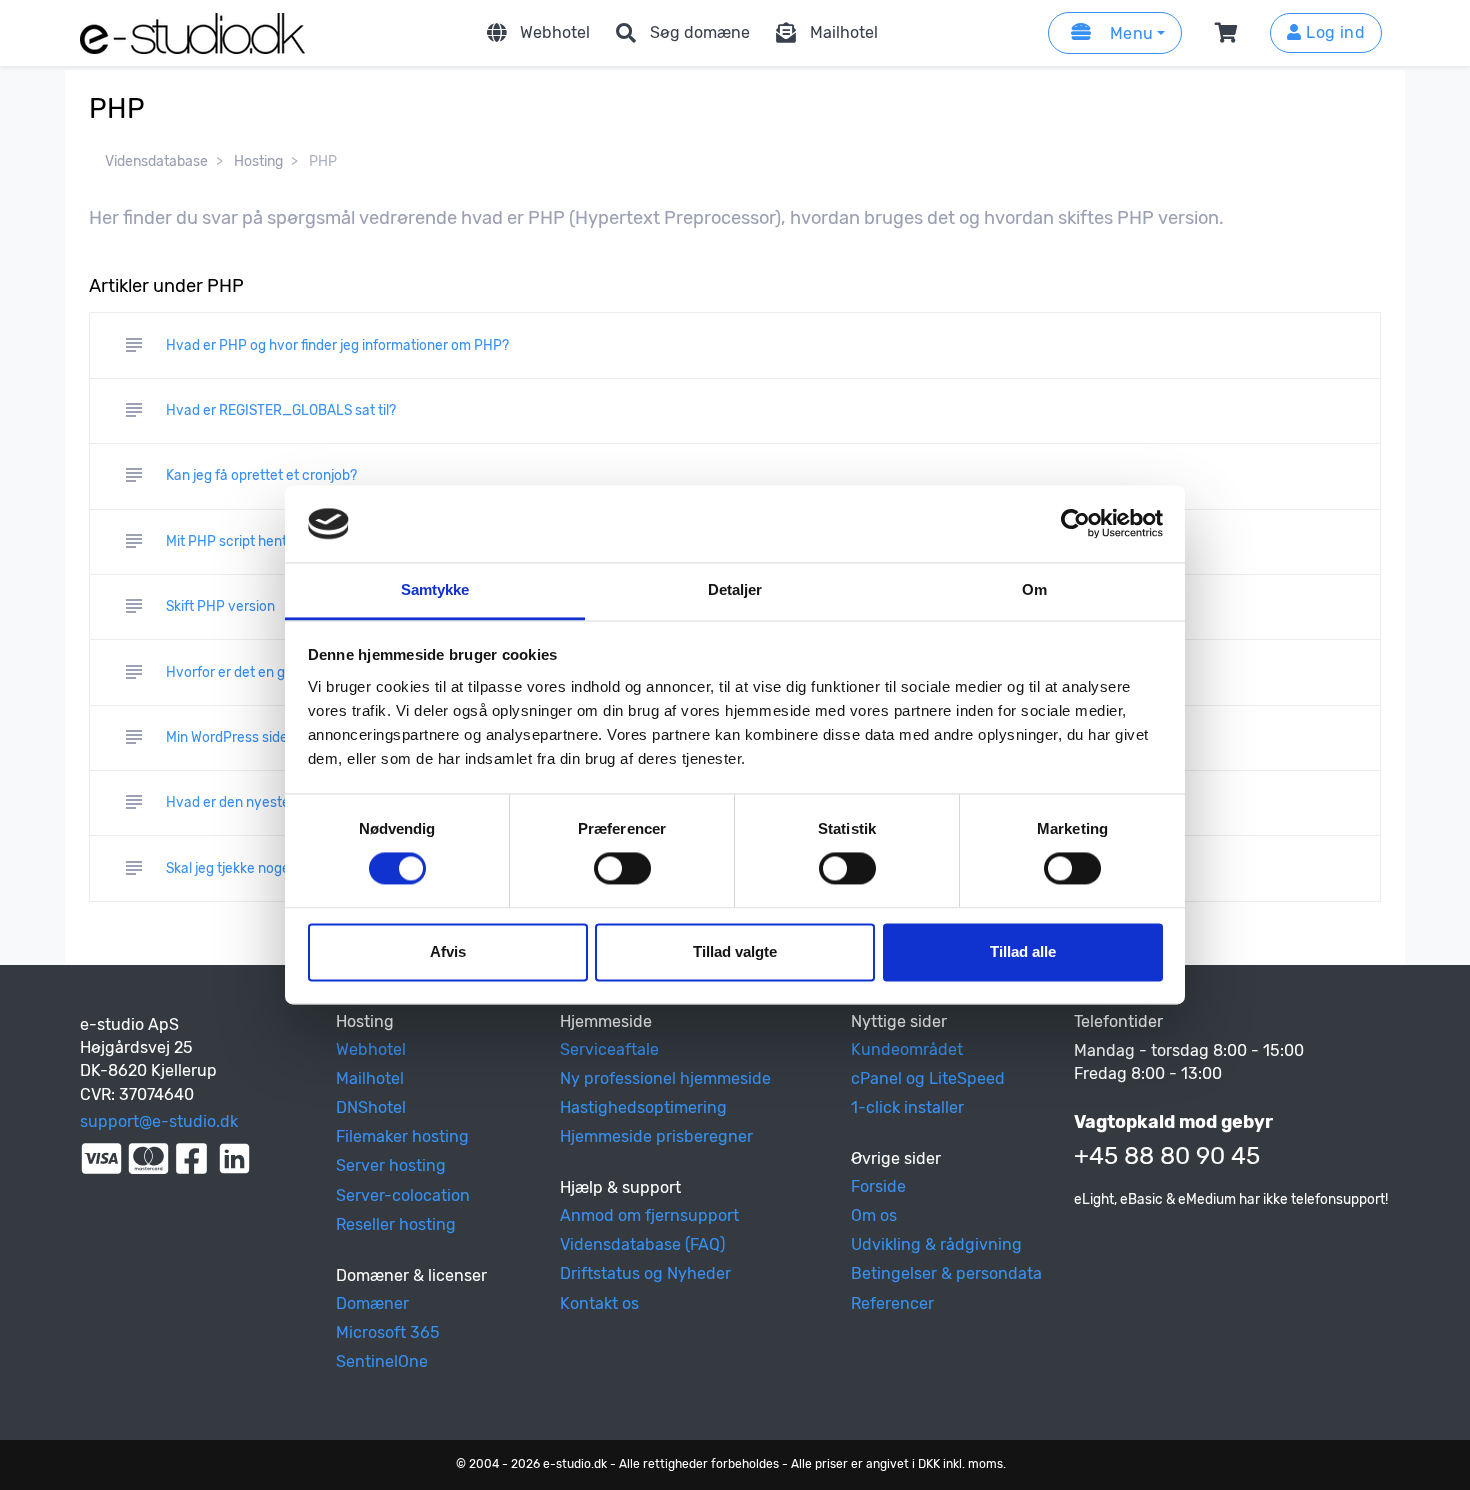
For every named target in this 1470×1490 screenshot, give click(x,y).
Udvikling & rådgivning (936, 1244)
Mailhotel (844, 32)
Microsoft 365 (388, 1332)
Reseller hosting (396, 1224)
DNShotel (371, 1107)
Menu (1129, 33)
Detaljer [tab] (735, 589)
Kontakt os (599, 1303)
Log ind (1333, 32)
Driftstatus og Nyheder (645, 1273)
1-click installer (907, 1107)
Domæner (372, 1303)
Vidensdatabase (156, 161)
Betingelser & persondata (946, 1273)
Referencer (892, 1303)
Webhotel (555, 32)
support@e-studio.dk (159, 1121)
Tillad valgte (735, 951)
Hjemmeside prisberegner (656, 1136)
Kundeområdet (907, 1049)
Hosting (258, 161)
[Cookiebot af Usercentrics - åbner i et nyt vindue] (1075, 524)
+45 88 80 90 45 (1167, 1156)
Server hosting (391, 1165)
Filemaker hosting (402, 1136)
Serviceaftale (609, 1049)
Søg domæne (700, 32)
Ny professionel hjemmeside (665, 1078)
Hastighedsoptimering (643, 1107)
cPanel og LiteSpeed (928, 1078)
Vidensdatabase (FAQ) (642, 1244)
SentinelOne (382, 1361)
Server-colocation (403, 1195)
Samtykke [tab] (435, 589)
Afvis (448, 951)
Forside (878, 1186)
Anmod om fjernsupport (649, 1215)
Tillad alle (1023, 951)
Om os (874, 1215)
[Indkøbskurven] (1230, 33)
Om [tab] (1034, 589)
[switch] (622, 869)
